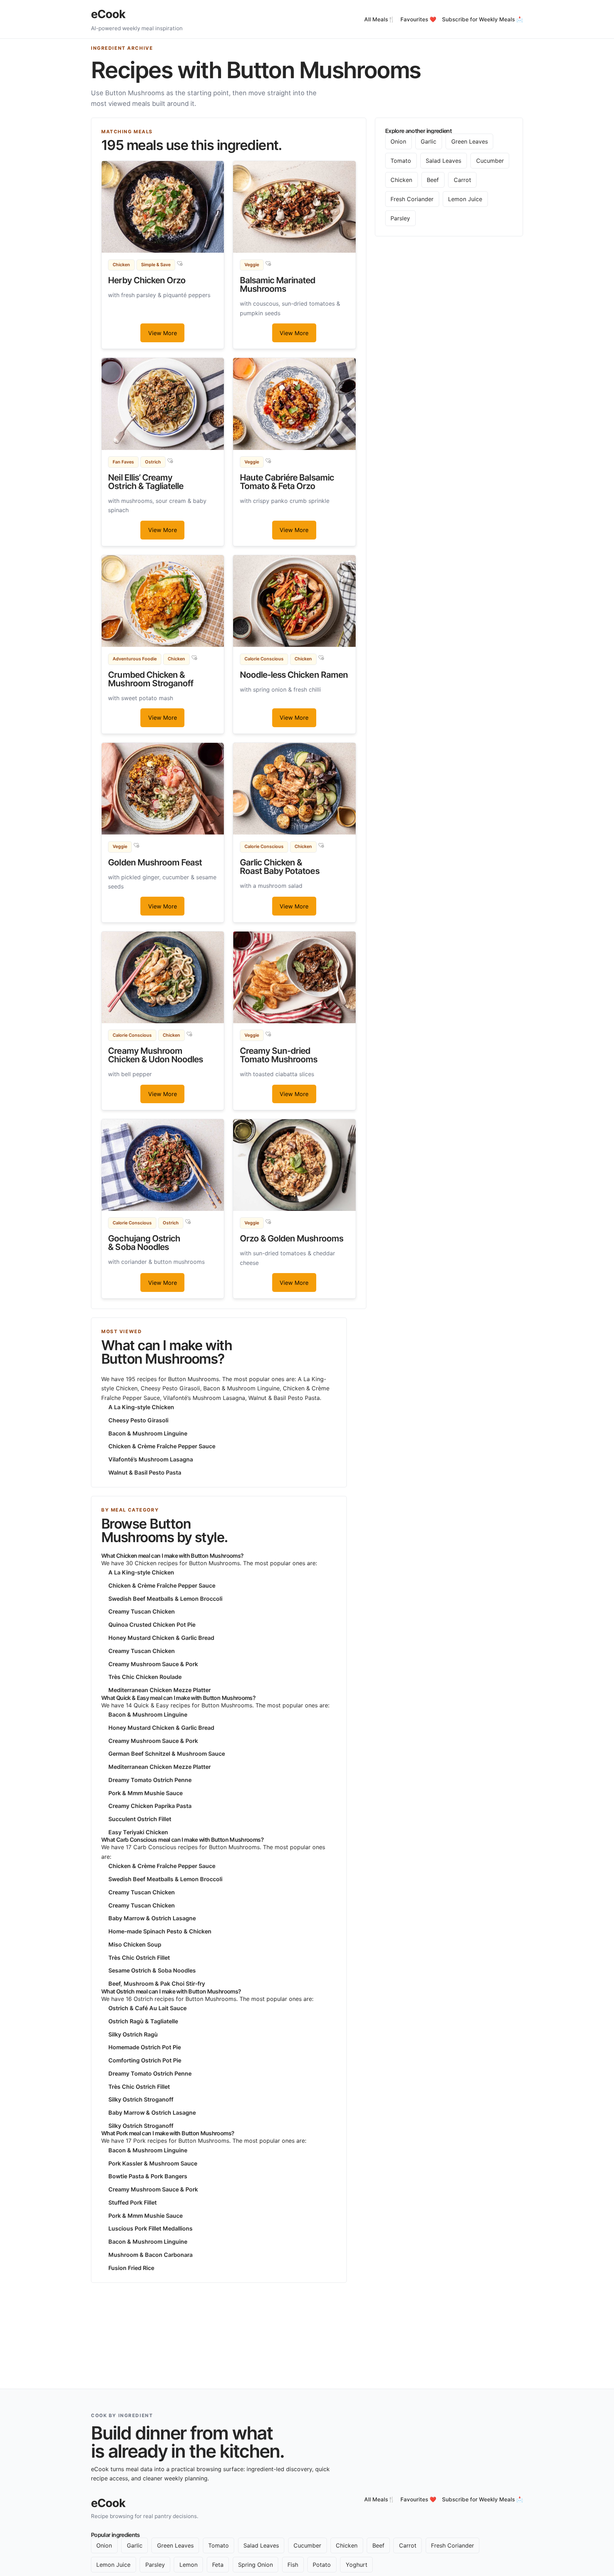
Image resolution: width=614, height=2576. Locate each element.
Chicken (401, 180)
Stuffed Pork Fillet (133, 2202)
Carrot (462, 180)
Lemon (188, 2565)
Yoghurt (357, 2565)
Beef (433, 180)
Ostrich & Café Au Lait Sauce (147, 2008)
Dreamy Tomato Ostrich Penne (150, 1780)
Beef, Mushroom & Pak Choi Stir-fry (157, 1984)
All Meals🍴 (379, 19)
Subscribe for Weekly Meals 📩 (483, 19)
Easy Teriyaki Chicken (138, 1832)
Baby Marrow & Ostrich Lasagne (152, 1918)
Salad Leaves (443, 161)
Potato (322, 2565)
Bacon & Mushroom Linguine (148, 1433)
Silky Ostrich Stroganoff (141, 2099)
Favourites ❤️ (418, 19)
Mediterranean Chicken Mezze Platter (160, 1690)
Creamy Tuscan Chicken (142, 1611)
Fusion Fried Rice (131, 2268)
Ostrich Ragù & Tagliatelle (143, 2021)
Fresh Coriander (412, 199)
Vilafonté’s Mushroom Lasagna (151, 1459)
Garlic (429, 141)
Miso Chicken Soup (135, 1944)
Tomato (401, 161)
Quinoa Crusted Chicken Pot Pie (152, 1625)
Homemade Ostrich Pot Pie (145, 2047)
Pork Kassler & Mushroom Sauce (153, 2163)
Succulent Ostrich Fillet (140, 1819)
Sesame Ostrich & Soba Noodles (152, 1970)
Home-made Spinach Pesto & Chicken (160, 1931)
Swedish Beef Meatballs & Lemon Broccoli (165, 1599)
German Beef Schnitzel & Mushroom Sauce (167, 1754)
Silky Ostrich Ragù (133, 2034)
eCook (108, 14)
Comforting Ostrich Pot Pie (145, 2060)
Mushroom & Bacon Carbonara (150, 2255)
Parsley (400, 218)
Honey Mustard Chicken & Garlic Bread (161, 1638)
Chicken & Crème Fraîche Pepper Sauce (162, 1446)
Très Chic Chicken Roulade (145, 1677)
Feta (218, 2565)
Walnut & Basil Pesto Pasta (145, 1472)
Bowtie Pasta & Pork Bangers (148, 2176)
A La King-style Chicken (141, 1407)
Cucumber (490, 161)
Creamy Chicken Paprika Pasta (150, 1806)
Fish (293, 2565)
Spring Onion (255, 2565)
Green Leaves (470, 141)
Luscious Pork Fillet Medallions (150, 2228)
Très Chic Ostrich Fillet (139, 1958)
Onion (398, 141)
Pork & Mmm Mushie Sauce (146, 1793)
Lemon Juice (465, 199)
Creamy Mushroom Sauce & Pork (153, 1664)
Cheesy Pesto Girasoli (138, 1420)
